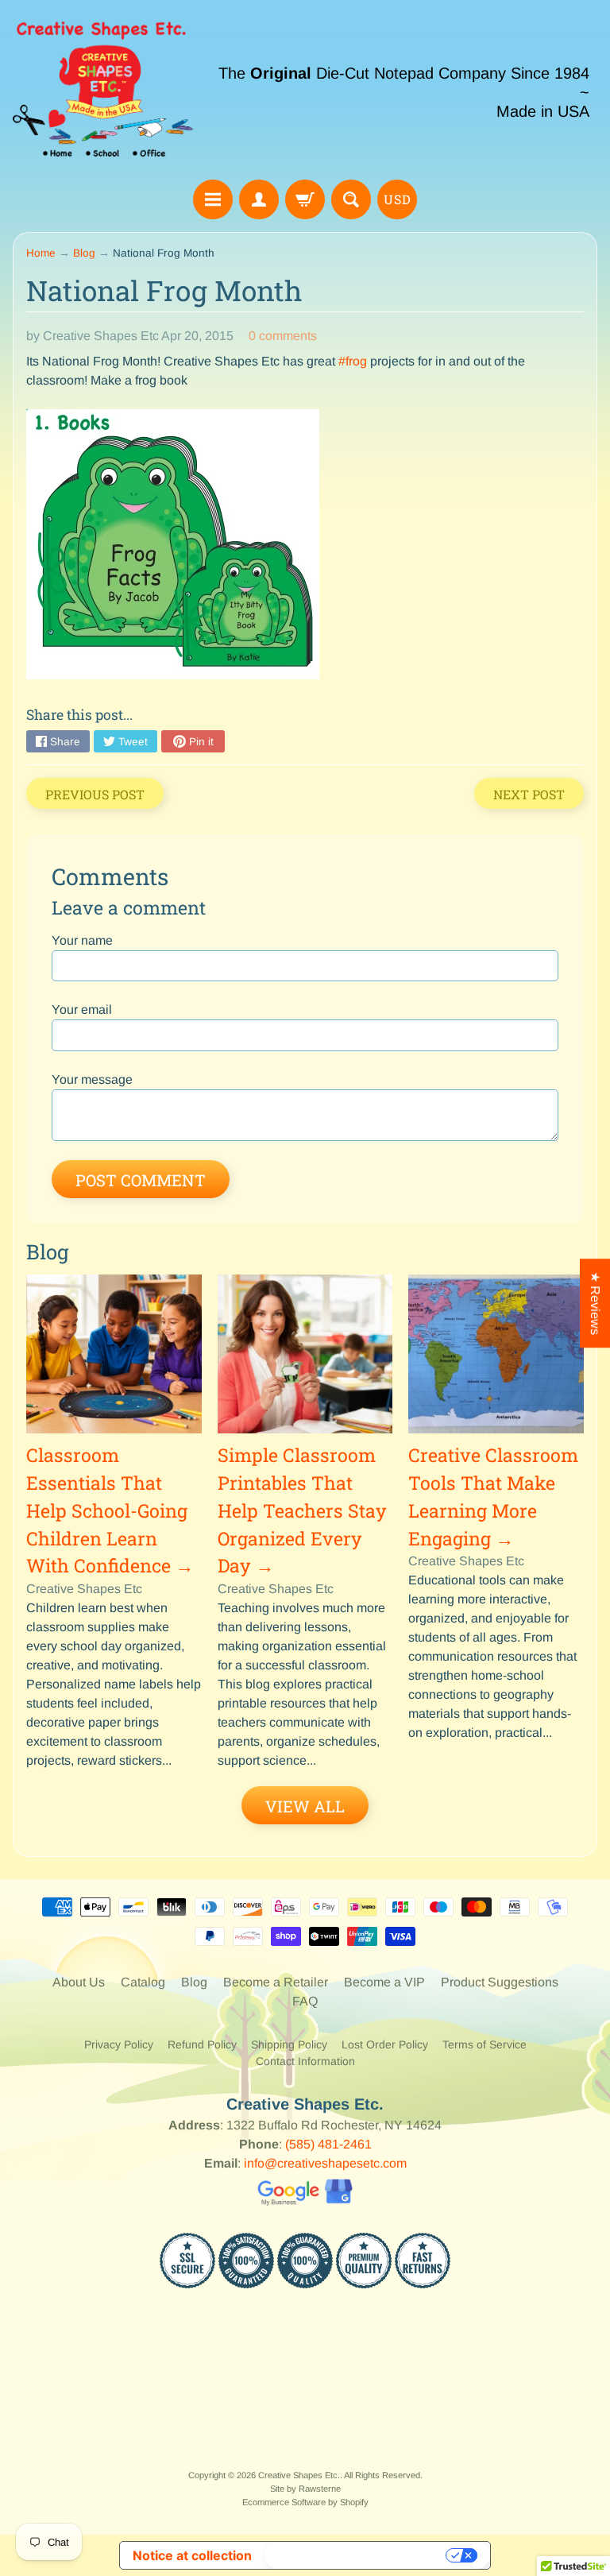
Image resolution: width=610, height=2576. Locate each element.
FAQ (305, 2001)
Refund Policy (202, 2044)
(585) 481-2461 (328, 2144)
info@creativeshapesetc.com (325, 2163)
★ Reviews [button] (595, 1303)
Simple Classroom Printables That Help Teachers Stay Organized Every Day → (302, 1510)
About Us (79, 1982)
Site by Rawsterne (305, 2489)
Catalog (143, 1982)
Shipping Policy (289, 2044)
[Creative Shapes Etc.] (103, 92)
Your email (82, 1010)
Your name (82, 940)
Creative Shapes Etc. (299, 2475)
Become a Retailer (276, 1982)
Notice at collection (192, 2555)
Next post (529, 794)
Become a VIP (384, 1982)
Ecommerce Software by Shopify (305, 2502)
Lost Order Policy (385, 2044)
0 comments (283, 336)
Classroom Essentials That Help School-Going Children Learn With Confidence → (110, 1510)
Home (41, 253)
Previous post (95, 794)
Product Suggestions (500, 1982)
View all (305, 1806)
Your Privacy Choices (357, 2555)
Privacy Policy (119, 2044)
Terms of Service (485, 2044)
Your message (92, 1079)
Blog (84, 253)
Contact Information (305, 2061)
